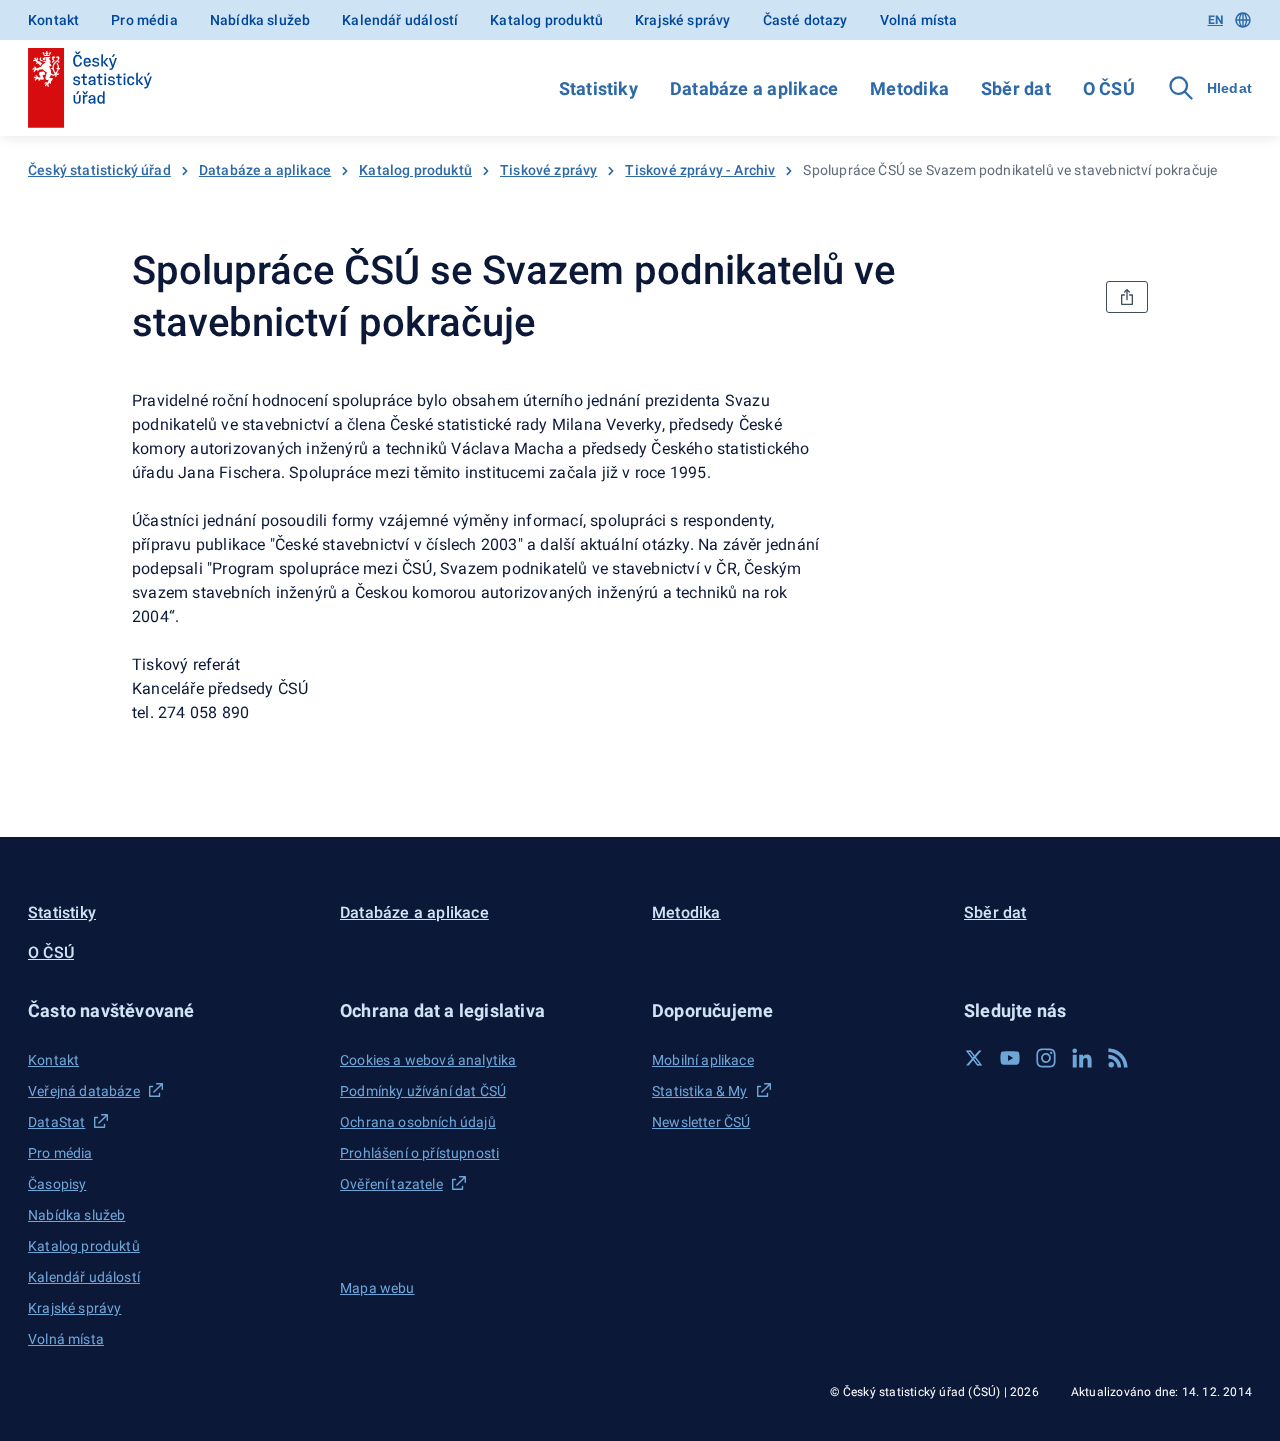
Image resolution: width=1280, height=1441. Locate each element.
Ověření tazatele (391, 1184)
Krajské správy (682, 20)
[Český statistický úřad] (90, 88)
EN (1215, 20)
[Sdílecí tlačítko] (1127, 297)
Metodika (909, 88)
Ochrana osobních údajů (418, 1122)
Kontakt (53, 20)
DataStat (56, 1122)
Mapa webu (377, 1288)
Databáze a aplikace (754, 88)
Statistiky (598, 88)
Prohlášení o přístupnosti (419, 1153)
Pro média (144, 20)
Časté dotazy (805, 20)
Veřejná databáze (84, 1091)
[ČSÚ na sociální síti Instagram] (1046, 1058)
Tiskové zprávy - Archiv (700, 170)
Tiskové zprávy (548, 170)
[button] (172, 1010)
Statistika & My (700, 1091)
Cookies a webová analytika (428, 1060)
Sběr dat (1016, 88)
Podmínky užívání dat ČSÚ (423, 1091)
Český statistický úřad (99, 170)
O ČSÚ (1109, 88)
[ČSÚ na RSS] (1118, 1058)
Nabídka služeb (260, 20)
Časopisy (57, 1184)
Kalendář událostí (400, 20)
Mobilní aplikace (703, 1060)
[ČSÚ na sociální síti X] (974, 1058)
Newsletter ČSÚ (701, 1122)
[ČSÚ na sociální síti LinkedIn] (1082, 1058)
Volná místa (919, 20)
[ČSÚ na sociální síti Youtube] (1010, 1058)
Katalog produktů (546, 20)
